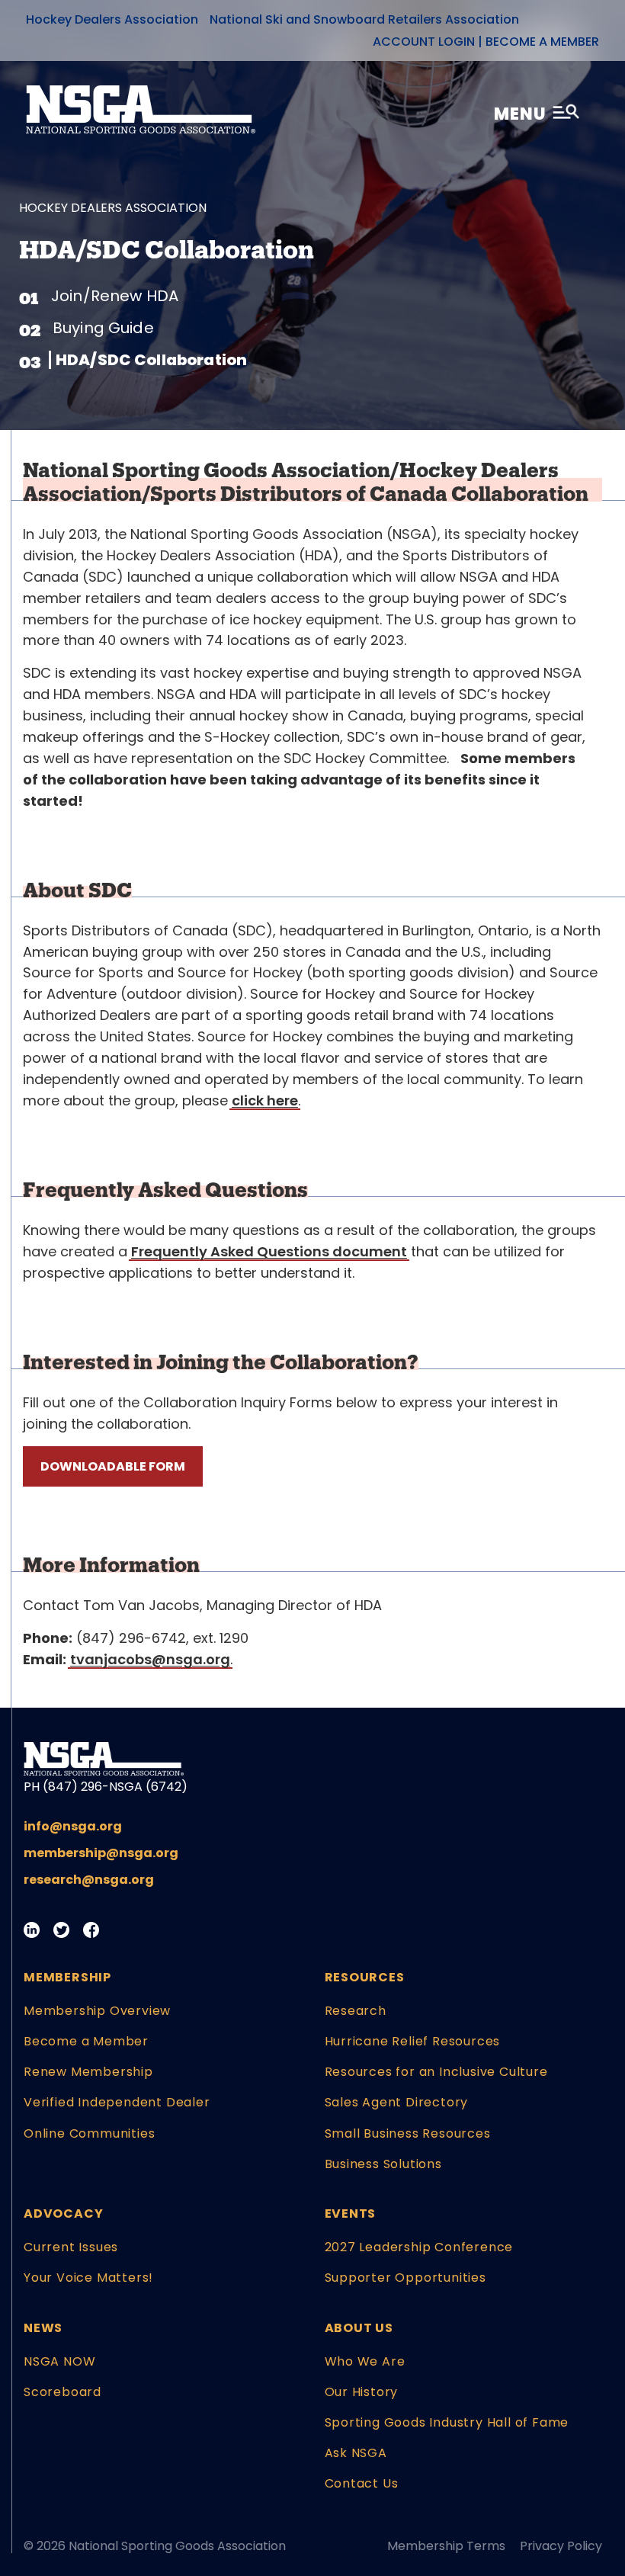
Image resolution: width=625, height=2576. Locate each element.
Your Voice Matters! (88, 2278)
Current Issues (71, 2247)
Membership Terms (446, 2546)
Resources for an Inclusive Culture (436, 2072)
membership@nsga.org (101, 1853)
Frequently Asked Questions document (269, 1251)
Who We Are (365, 2361)
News (43, 2328)
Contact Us (362, 2483)
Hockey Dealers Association (112, 19)
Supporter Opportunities (405, 2278)
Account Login (424, 42)
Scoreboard (62, 2392)
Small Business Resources (408, 2133)
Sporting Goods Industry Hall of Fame (447, 2422)
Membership (67, 1977)
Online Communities (89, 2133)
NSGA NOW (59, 2361)
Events (351, 2213)
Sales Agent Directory (397, 2102)
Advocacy (63, 2213)
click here (265, 1100)
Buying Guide (103, 328)
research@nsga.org (89, 1880)
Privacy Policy (561, 2546)
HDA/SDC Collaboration (151, 360)
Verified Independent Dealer (117, 2102)
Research (356, 2011)
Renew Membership (88, 2072)
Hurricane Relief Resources (413, 2041)
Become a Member (542, 42)
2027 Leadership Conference (419, 2247)
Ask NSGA (356, 2453)
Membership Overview (97, 2011)
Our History (362, 2392)
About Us (359, 2328)
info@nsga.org (73, 1826)
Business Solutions (383, 2164)
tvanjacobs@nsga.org (150, 1659)
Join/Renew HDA (115, 296)
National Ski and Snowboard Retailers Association (364, 19)
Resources (365, 1977)
